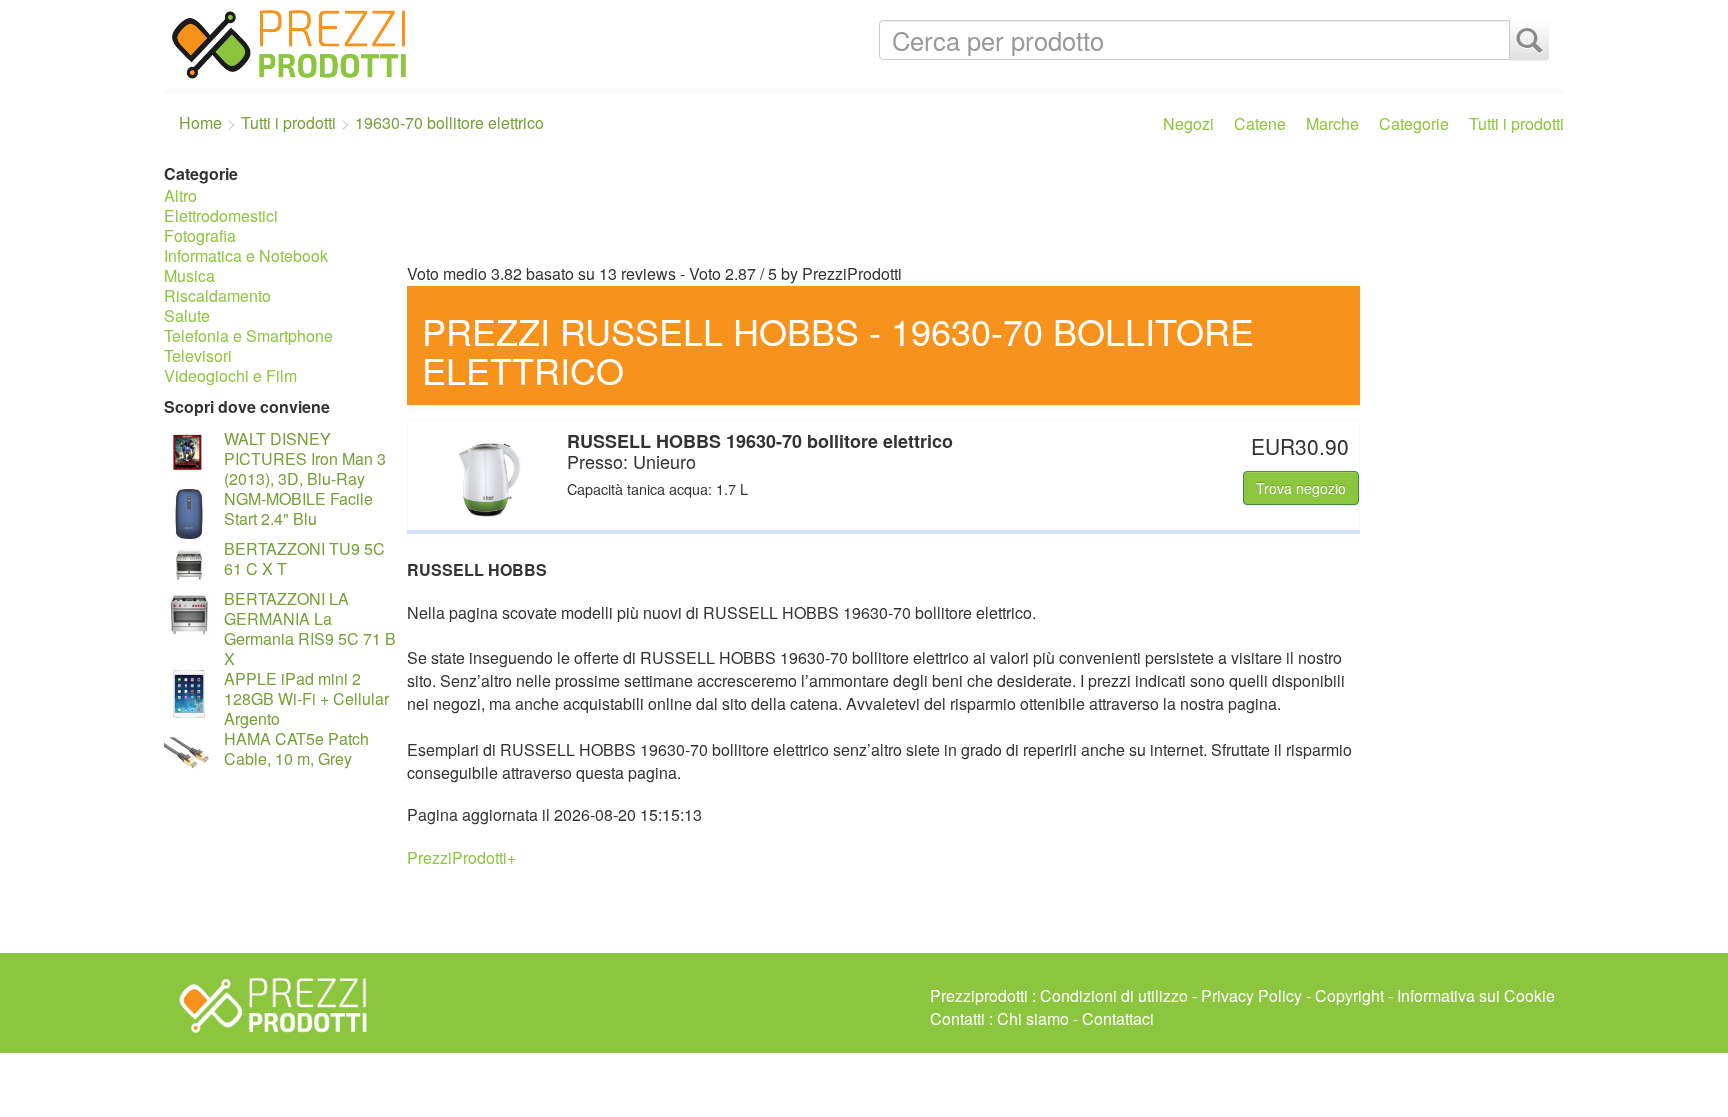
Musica (189, 275)
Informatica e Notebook (246, 255)
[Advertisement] (980, 208)
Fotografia (200, 235)
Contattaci (1118, 1018)
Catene (1260, 123)
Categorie (1414, 123)
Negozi (1188, 123)
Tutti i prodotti (1516, 123)
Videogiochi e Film (230, 375)
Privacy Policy (1251, 995)
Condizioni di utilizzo (1114, 995)
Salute (187, 315)
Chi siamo (1033, 1018)
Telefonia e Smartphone (248, 335)
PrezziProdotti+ (461, 857)
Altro (180, 195)
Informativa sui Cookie (1476, 995)
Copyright (1349, 995)
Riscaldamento (217, 295)
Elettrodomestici (221, 215)
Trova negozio (1301, 488)
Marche (1332, 123)
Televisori (198, 355)
